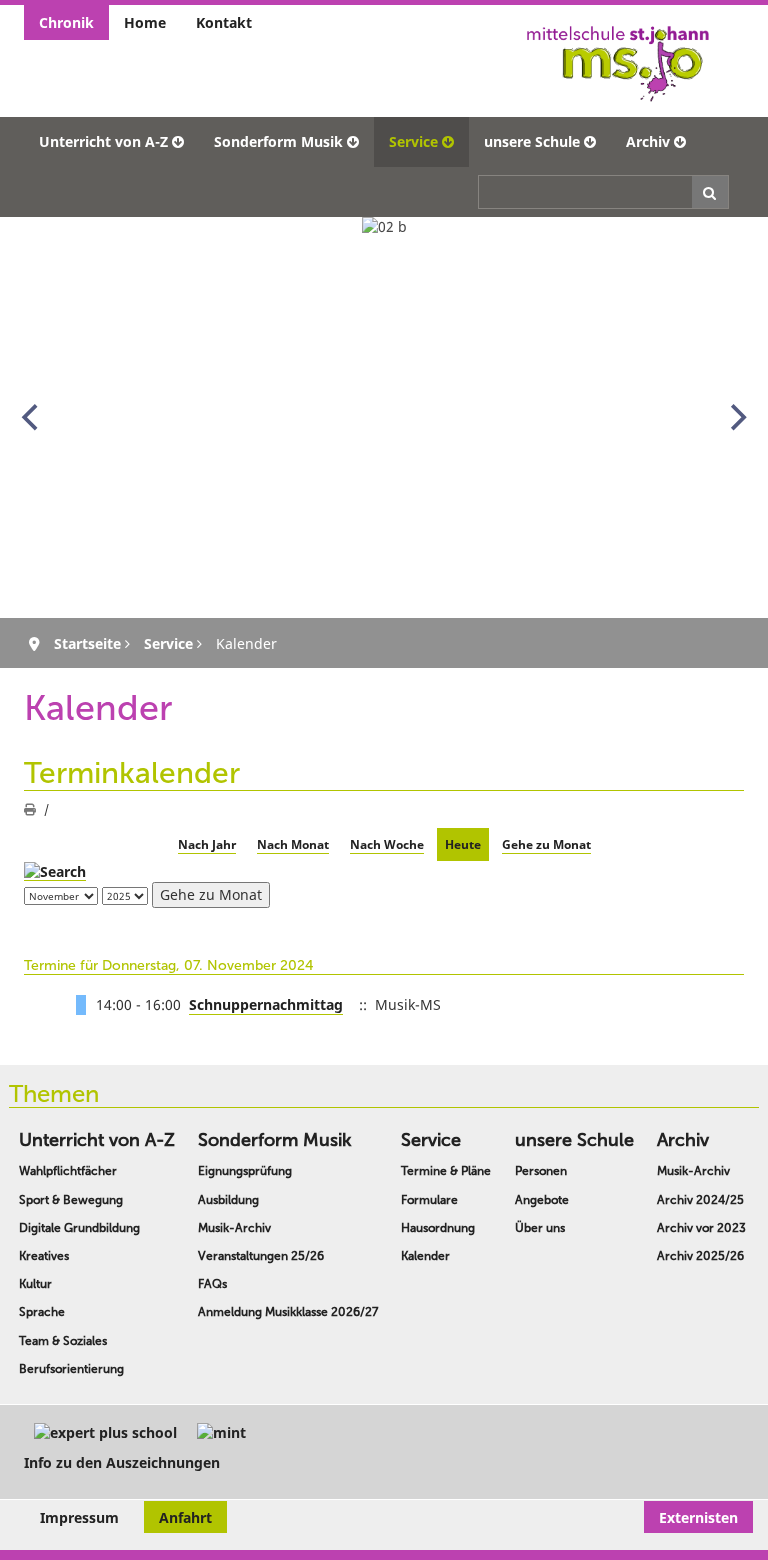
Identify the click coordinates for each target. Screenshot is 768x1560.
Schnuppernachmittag (266, 1004)
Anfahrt (185, 1517)
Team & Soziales (63, 1341)
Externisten (698, 1517)
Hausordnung (438, 1228)
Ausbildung (228, 1200)
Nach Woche (387, 844)
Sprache (42, 1312)
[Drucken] (30, 809)
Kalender (425, 1256)
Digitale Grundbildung (79, 1228)
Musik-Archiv (234, 1228)
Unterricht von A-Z (103, 141)
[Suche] (55, 871)
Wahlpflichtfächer (68, 1171)
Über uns (540, 1228)
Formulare (429, 1200)
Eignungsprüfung (245, 1171)
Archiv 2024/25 (700, 1200)
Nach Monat (293, 844)
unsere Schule (532, 141)
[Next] (736, 417)
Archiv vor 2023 (701, 1228)
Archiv (648, 141)
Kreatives (44, 1256)
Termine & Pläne (446, 1171)
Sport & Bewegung (71, 1200)
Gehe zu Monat (546, 844)
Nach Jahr (207, 844)
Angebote (542, 1200)
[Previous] (32, 417)
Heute (463, 844)
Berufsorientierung (71, 1369)
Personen (541, 1171)
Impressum (79, 1517)
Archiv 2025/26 (700, 1256)
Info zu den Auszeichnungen (122, 1462)
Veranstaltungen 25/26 (261, 1256)
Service (413, 141)
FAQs (212, 1284)
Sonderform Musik (278, 141)
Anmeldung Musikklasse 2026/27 (288, 1312)
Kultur (35, 1284)
